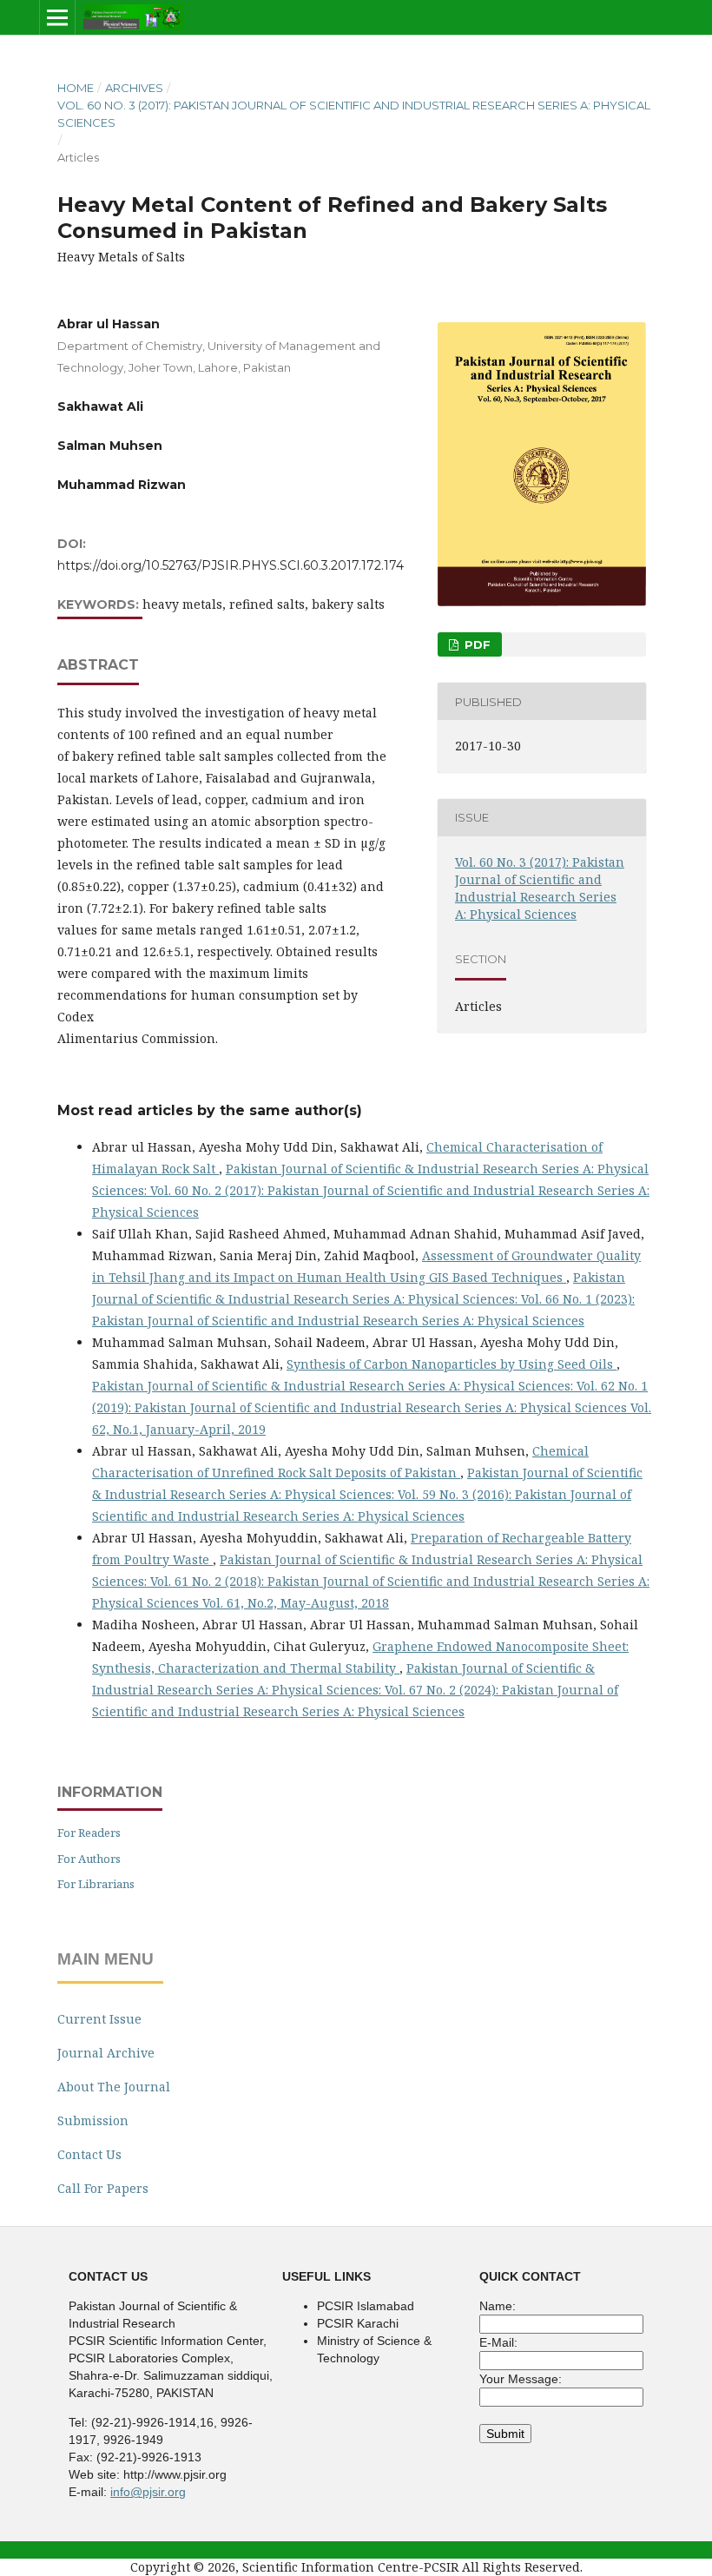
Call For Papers (103, 2188)
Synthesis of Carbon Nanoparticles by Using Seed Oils (452, 1364)
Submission (93, 2120)
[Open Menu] (57, 17)
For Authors (89, 1859)
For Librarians (96, 1884)
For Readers (89, 1833)
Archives (134, 88)
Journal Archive (106, 2053)
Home (76, 88)
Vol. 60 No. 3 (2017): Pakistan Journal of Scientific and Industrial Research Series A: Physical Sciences (354, 114)
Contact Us (89, 2154)
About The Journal (114, 2087)
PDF (476, 644)
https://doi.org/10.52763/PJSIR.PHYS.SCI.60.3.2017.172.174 (231, 565)
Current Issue (99, 2019)
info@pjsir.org (148, 2492)
